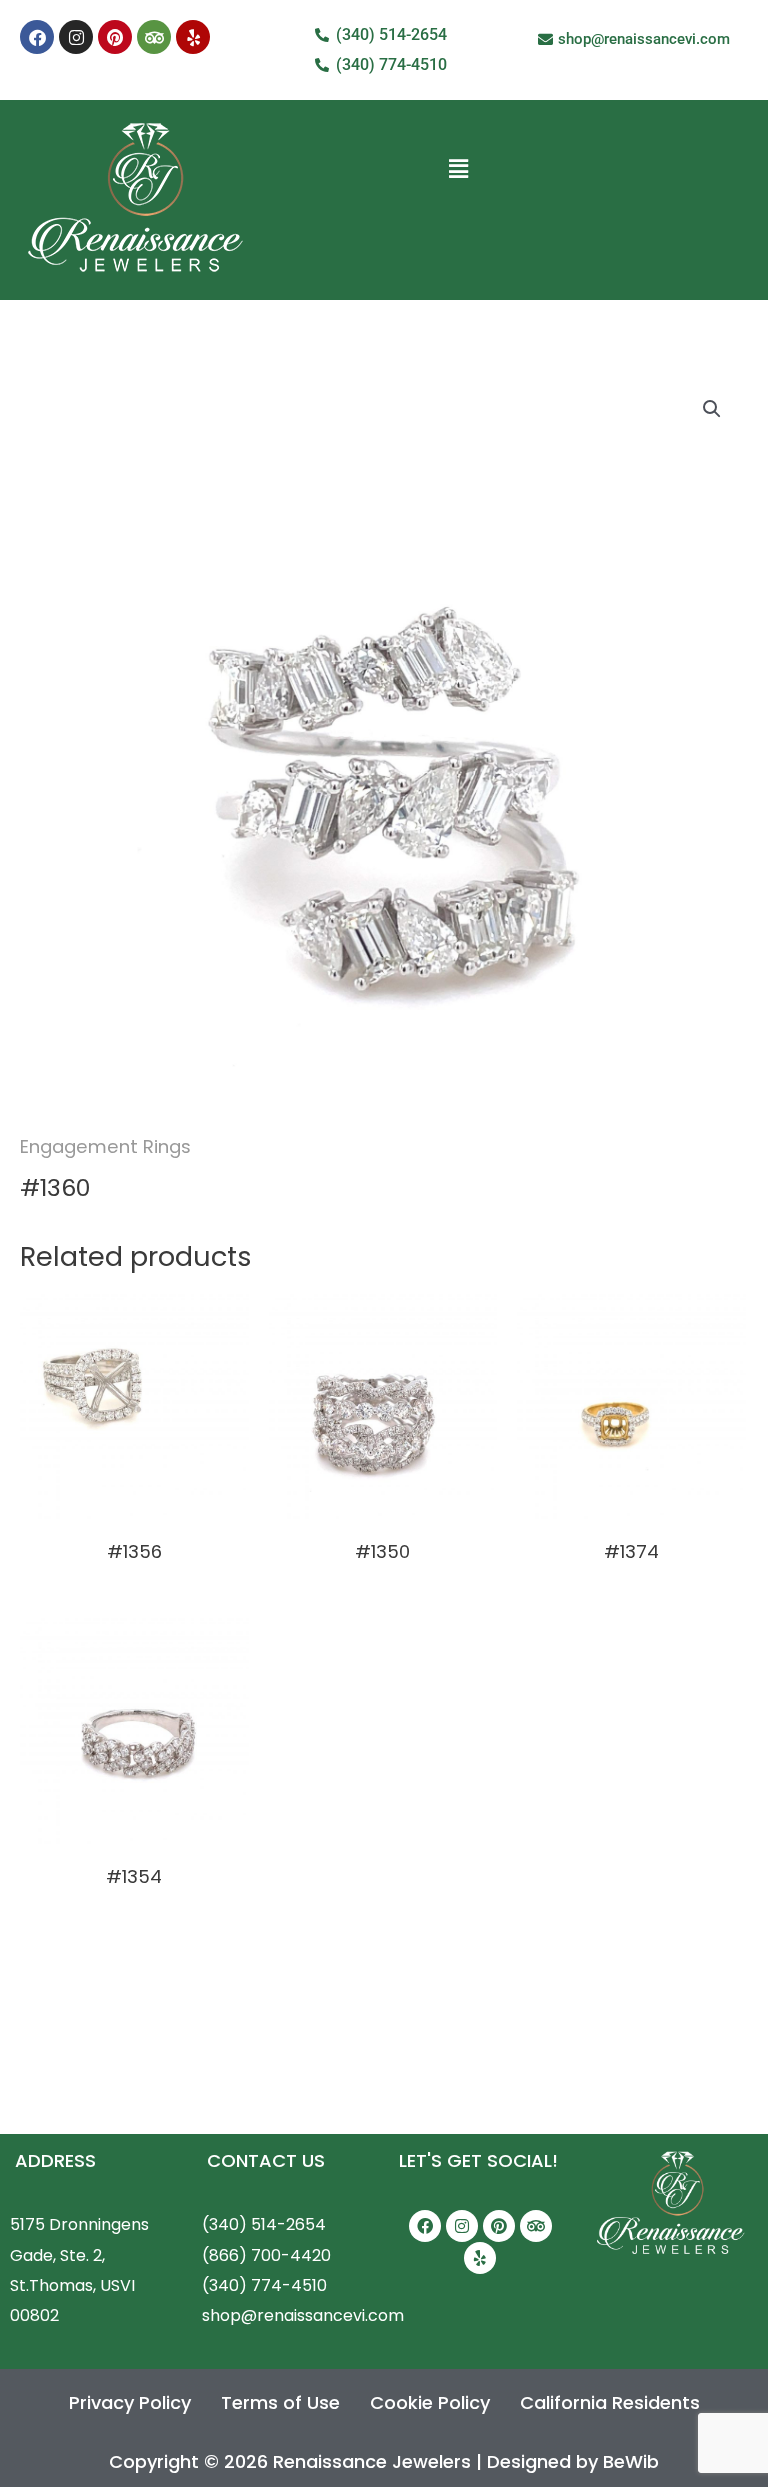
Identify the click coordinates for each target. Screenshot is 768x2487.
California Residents (610, 2402)
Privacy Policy (130, 2402)
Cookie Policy (430, 2402)
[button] (459, 169)
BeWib (631, 2461)
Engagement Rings (105, 1146)
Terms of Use (280, 2402)
